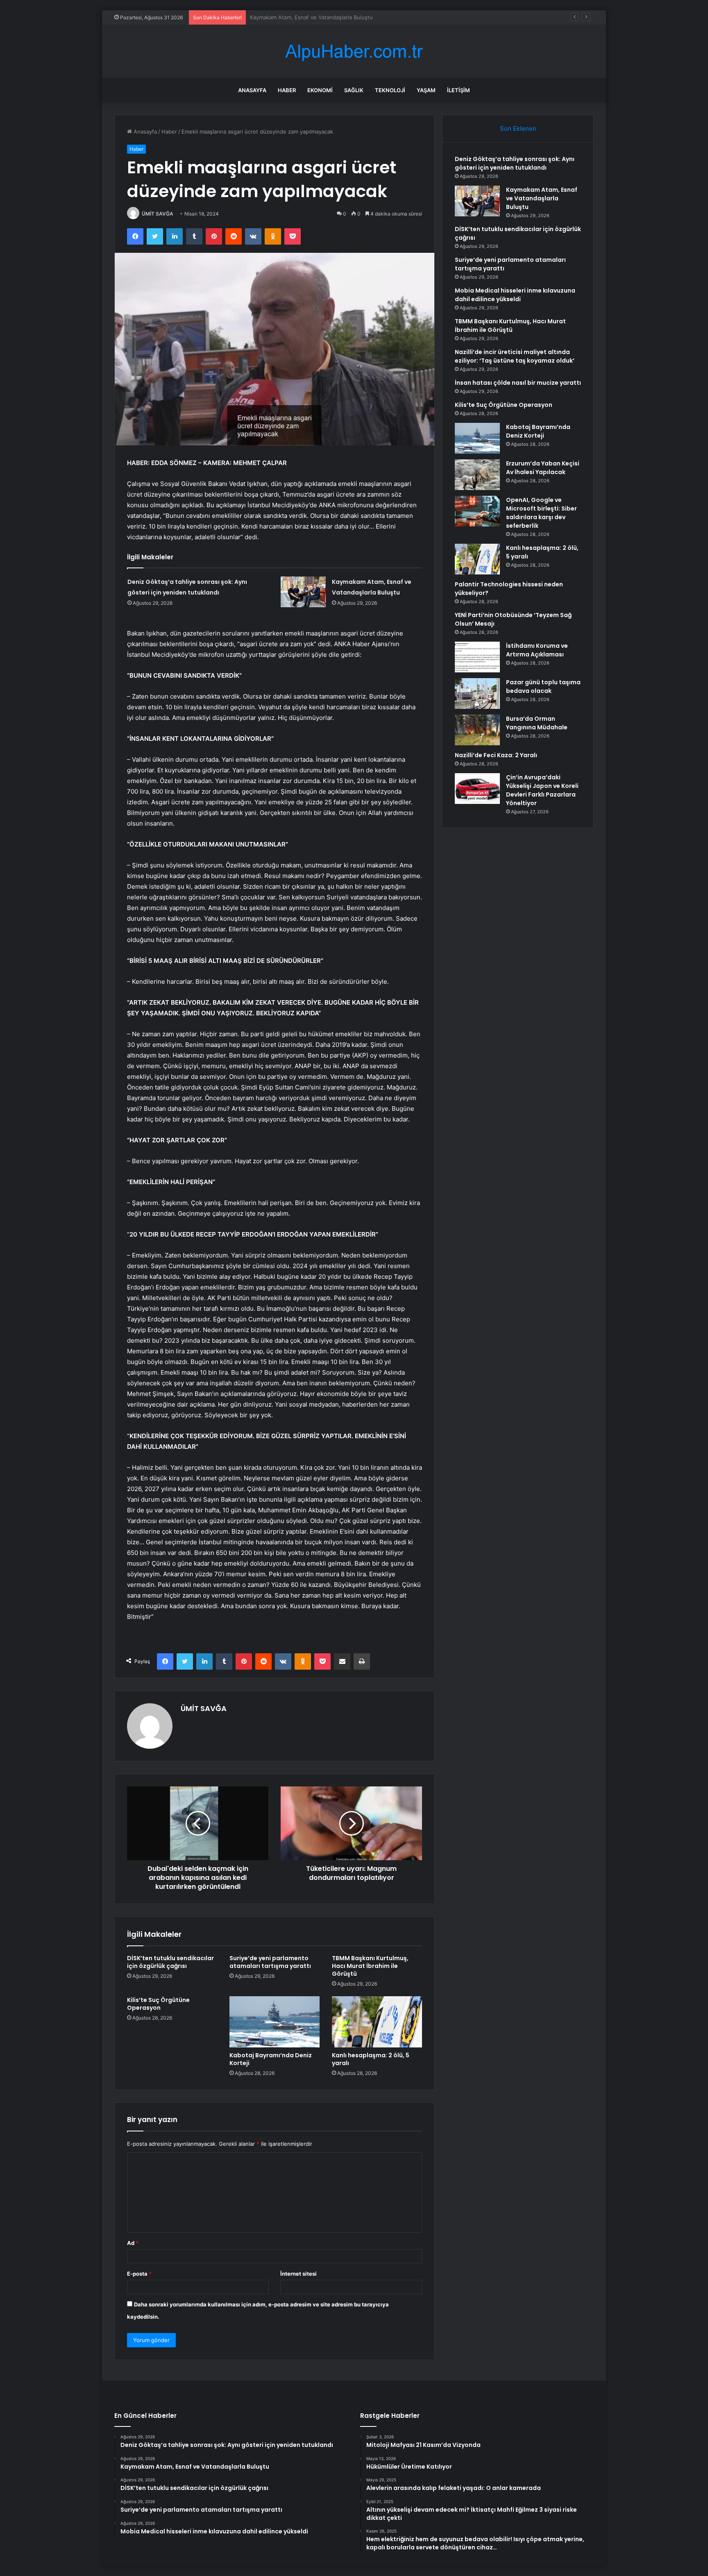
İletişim (458, 90)
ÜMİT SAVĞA (158, 214)
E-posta (139, 2274)
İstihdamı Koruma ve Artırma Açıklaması (537, 650)
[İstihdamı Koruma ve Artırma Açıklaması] (477, 657)
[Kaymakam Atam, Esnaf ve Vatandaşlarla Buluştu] (303, 592)
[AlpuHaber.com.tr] (354, 51)
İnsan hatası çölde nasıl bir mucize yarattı (518, 383)
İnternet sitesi (298, 2274)
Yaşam (426, 90)
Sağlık (354, 90)
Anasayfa (252, 90)
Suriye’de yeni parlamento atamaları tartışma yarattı (270, 1962)
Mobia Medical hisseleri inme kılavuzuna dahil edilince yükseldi (515, 295)
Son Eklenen (518, 128)
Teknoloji (390, 90)
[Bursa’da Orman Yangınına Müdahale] (477, 730)
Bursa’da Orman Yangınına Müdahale (537, 723)
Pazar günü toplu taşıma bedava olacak (543, 687)
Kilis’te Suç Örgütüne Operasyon (158, 2004)
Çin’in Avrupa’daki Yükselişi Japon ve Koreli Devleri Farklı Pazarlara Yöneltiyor (542, 790)
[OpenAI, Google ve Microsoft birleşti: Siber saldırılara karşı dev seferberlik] (477, 511)
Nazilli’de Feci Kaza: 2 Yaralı (496, 755)
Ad (133, 2243)
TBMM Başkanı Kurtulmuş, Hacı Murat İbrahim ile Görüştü (370, 1966)
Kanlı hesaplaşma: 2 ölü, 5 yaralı (371, 2059)
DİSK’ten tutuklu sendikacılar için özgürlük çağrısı (312, 17)
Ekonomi (320, 90)
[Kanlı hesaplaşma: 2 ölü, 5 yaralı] (377, 2022)
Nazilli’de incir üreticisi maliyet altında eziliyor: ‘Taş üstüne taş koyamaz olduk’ (515, 356)
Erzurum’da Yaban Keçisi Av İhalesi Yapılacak (543, 468)
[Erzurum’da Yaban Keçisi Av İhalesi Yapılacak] (477, 475)
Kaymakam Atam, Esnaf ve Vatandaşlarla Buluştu (542, 198)
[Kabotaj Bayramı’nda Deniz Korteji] (275, 2022)
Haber (287, 90)
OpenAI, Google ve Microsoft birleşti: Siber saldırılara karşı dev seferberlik (541, 513)
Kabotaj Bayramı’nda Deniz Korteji (271, 2059)
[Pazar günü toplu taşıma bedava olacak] (477, 693)
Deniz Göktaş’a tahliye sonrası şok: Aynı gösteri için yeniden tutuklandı (515, 163)
